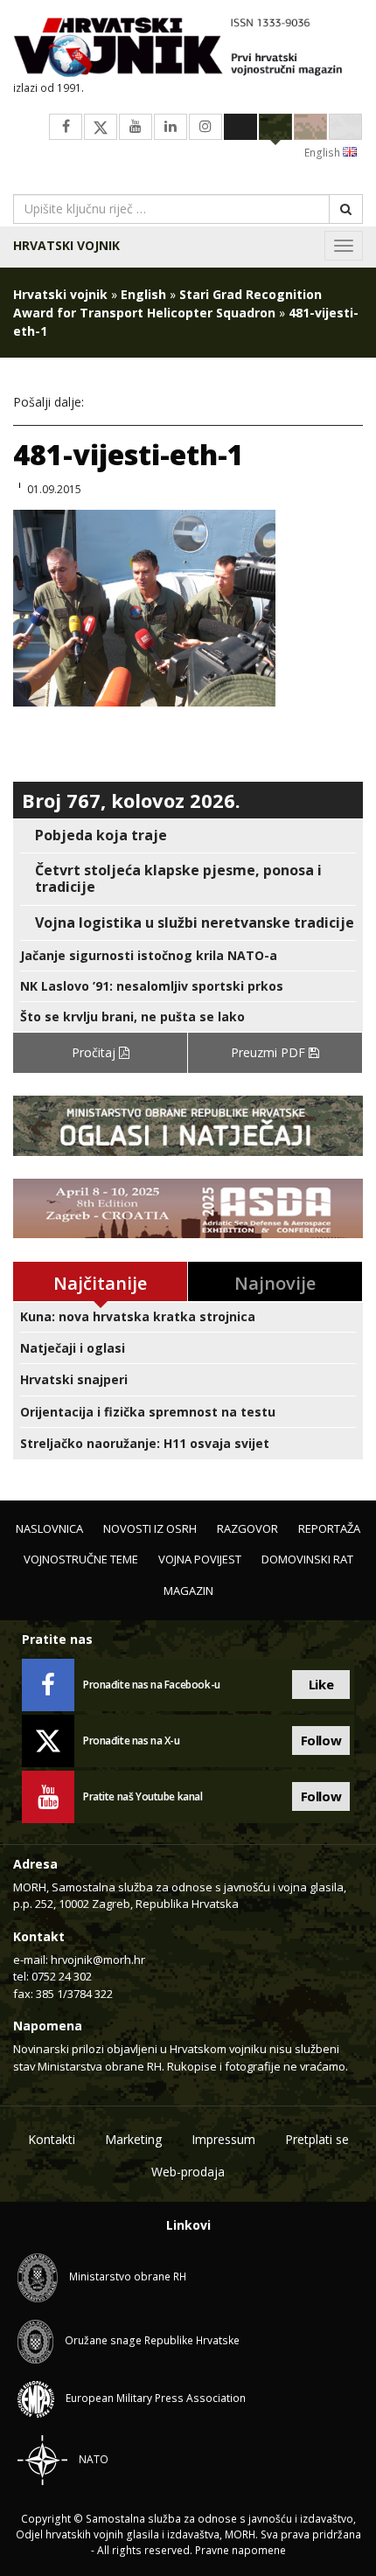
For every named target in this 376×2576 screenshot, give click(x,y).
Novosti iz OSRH (150, 1528)
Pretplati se (317, 2139)
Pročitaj (95, 1052)
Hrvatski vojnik (66, 245)
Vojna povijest (200, 1559)
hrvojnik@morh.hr (98, 1960)
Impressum (223, 2139)
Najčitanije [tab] (100, 1283)
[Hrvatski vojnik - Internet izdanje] (188, 49)
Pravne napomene (240, 2550)
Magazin (188, 1591)
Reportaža (329, 1528)
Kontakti (52, 2139)
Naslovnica (49, 1528)
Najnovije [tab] (275, 1283)
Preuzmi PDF (270, 1052)
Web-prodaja (188, 2172)
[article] (188, 835)
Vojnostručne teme (81, 1559)
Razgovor (247, 1528)
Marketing (133, 2139)
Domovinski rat (307, 1559)
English (324, 153)
